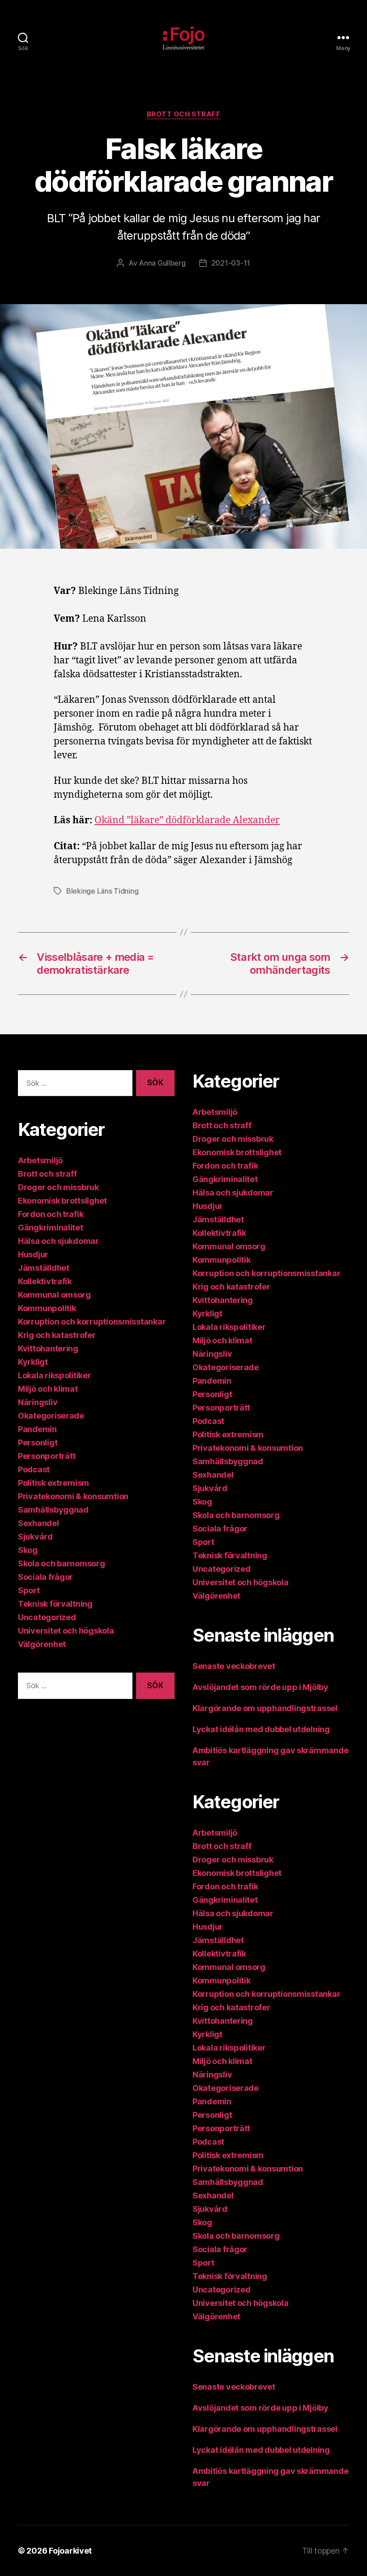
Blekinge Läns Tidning (102, 891)
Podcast (34, 1469)
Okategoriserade (51, 1416)
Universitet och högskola (66, 1631)
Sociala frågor (45, 1577)
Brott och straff (184, 114)
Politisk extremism (53, 1483)
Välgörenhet (42, 1644)
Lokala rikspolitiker (55, 1375)
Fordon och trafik (51, 1214)
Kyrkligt (33, 1362)
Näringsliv (38, 1402)
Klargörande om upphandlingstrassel (265, 1708)
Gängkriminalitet (51, 1228)
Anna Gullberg (162, 263)
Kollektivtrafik (45, 1281)
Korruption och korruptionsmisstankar (92, 1322)
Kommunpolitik (47, 1308)
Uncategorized (47, 1617)
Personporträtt (47, 1456)
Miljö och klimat (48, 1389)
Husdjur (33, 1254)
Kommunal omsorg (54, 1295)
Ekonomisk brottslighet (62, 1201)
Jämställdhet (44, 1268)
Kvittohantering (48, 1348)
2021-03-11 (231, 263)
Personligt (38, 1443)
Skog (28, 1550)
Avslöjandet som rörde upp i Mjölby (260, 1687)
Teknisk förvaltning (55, 1604)
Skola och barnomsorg (62, 1563)
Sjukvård (35, 1537)
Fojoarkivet (70, 2551)
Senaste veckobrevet (234, 1666)
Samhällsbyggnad (53, 1510)
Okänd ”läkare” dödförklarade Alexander (187, 820)
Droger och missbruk (58, 1187)
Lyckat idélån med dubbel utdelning (262, 1729)
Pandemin (37, 1429)
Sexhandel (38, 1523)
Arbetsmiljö (40, 1160)
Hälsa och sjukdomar (58, 1241)
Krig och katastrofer (57, 1335)
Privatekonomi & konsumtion (73, 1496)
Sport (29, 1590)
